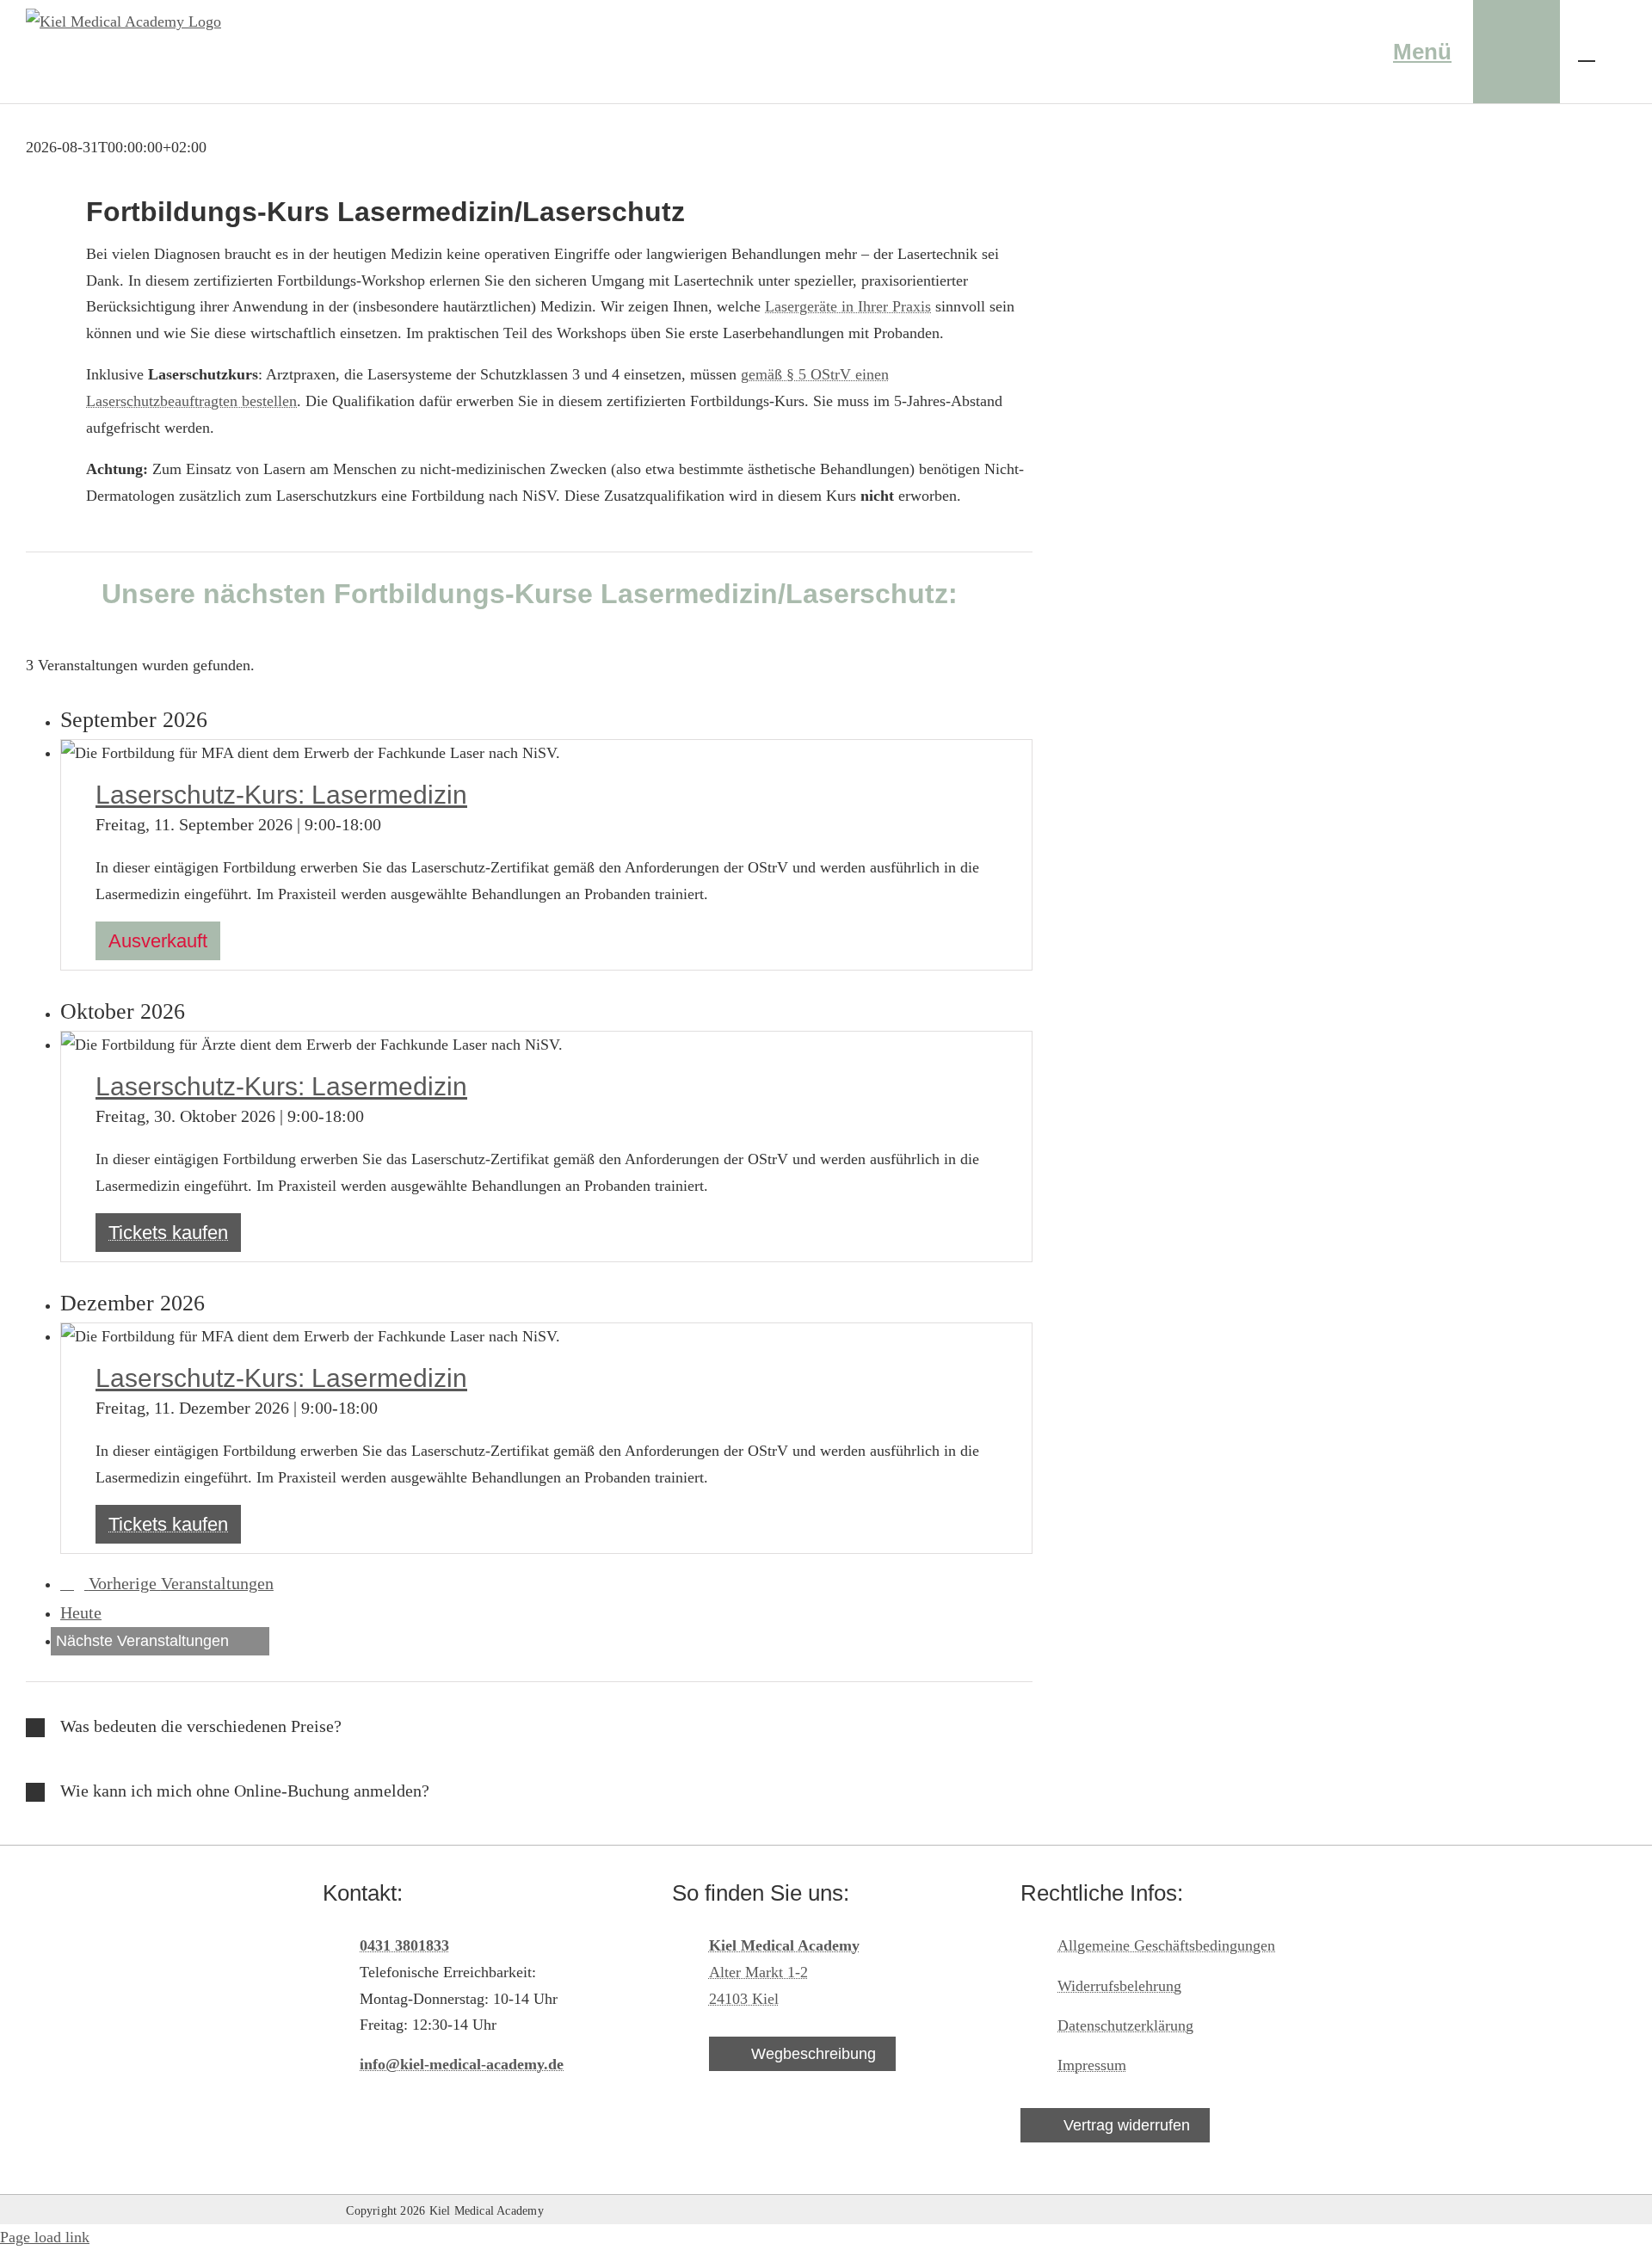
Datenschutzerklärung (1125, 2025)
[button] (529, 1727)
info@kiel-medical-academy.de (462, 2064)
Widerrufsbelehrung (1119, 1986)
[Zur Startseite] (1286, 52)
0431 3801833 (404, 1945)
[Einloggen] (1516, 52)
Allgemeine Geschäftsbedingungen (1166, 1945)
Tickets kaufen (168, 1233)
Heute (81, 1612)
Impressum (1092, 2065)
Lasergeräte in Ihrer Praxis (848, 306)
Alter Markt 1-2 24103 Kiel (784, 1972)
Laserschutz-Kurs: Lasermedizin (281, 795)
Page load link (45, 2237)
